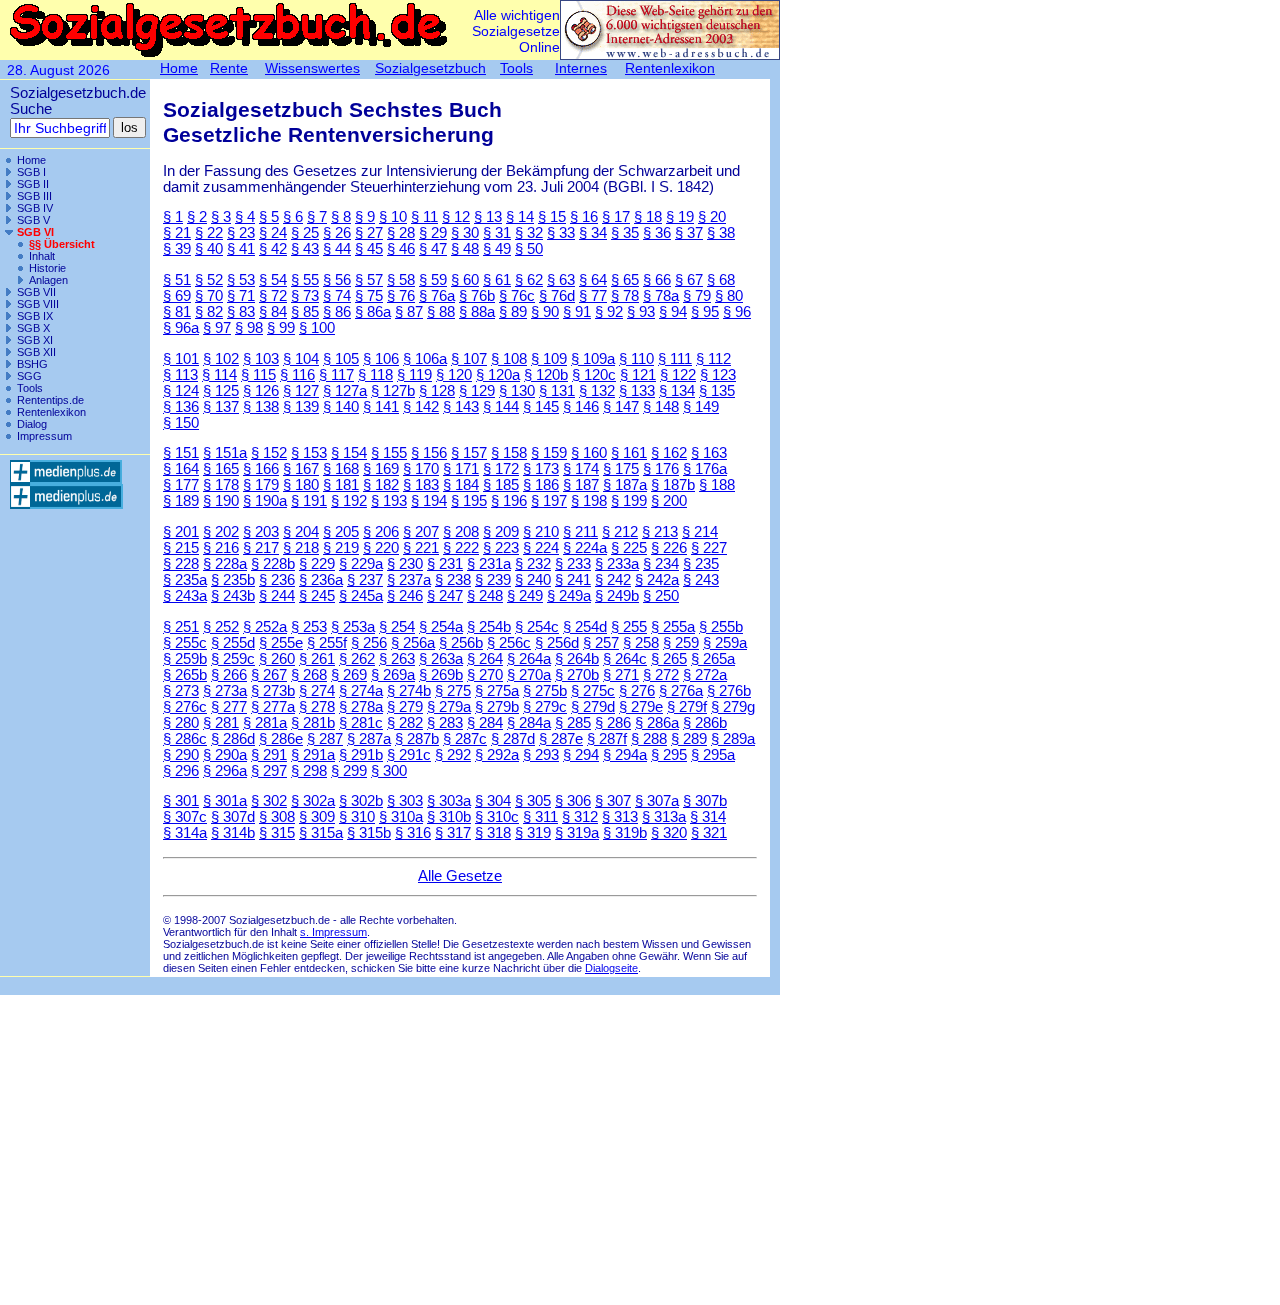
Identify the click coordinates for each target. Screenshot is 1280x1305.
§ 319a (577, 833)
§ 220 (381, 548)
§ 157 (469, 453)
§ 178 (221, 485)
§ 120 (454, 375)
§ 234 (661, 564)
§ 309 (317, 817)
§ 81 (177, 312)
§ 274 (317, 691)
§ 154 (349, 453)
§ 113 (180, 375)
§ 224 (541, 548)
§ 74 (337, 296)
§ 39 (177, 249)
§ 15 (552, 217)
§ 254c (537, 627)
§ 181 (341, 485)
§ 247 (445, 596)
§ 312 (580, 817)
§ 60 (465, 280)
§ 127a (345, 391)
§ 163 (709, 453)
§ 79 (697, 296)
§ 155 (389, 453)
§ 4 (245, 217)
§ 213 (660, 532)
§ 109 (549, 359)
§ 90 (545, 312)
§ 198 (589, 501)
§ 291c (409, 755)
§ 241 (573, 580)
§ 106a (425, 359)
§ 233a (617, 564)
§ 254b (489, 627)
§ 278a (361, 707)
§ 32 (529, 233)
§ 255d (233, 643)
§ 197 (549, 501)
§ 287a (369, 739)
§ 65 (625, 280)
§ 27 (369, 233)
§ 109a (593, 359)
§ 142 (421, 407)
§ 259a (725, 643)
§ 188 (717, 485)
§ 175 (621, 469)
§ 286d (233, 739)
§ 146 (581, 407)
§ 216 (221, 548)
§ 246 (405, 596)
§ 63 (561, 280)
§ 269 (349, 675)
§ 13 (488, 217)
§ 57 (369, 280)
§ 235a (185, 580)
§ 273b (273, 691)
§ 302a (313, 801)
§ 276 (637, 691)
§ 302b (361, 801)
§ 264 (485, 659)
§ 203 (261, 532)
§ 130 (517, 391)
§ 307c (185, 817)
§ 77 (593, 296)
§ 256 (369, 643)
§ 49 (497, 249)
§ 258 (641, 643)
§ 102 (221, 359)
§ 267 (269, 675)
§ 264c (625, 659)
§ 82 (209, 312)
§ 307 (613, 801)
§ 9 (365, 217)
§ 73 (305, 296)
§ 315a (321, 833)
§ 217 (261, 548)
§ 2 (197, 217)
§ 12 (456, 217)
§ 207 (421, 532)
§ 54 (273, 280)
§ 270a (529, 675)
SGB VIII (38, 304)
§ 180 (301, 485)
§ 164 (181, 469)
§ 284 (485, 723)
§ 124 (181, 391)
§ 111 (675, 359)
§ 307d (233, 817)
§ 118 (375, 375)
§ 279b (497, 707)
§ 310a (401, 817)
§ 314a (185, 833)
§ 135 (717, 391)
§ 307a (657, 801)
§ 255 (629, 627)
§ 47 (433, 249)
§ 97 (217, 328)
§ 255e (281, 643)
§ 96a (181, 328)
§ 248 (485, 596)
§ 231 (445, 564)
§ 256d (557, 643)
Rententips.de (50, 400)
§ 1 (173, 217)
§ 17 (616, 217)
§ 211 (580, 532)
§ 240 (533, 580)
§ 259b (185, 659)
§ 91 (577, 312)
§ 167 (301, 469)
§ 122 (678, 375)
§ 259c (233, 659)
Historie (47, 268)
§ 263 (397, 659)
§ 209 (501, 532)
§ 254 (397, 627)
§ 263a (441, 659)
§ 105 (341, 359)
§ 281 (221, 723)
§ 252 (221, 627)
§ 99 (281, 328)
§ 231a (489, 564)
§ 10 (393, 217)
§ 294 (581, 755)
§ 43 (305, 249)
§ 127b (393, 391)
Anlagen (48, 280)
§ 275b (545, 691)
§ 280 (181, 723)
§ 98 (249, 328)
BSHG (32, 364)
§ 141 (381, 407)
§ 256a (413, 643)
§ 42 (273, 249)
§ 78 (625, 296)
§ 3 (221, 217)
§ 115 (258, 375)
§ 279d (593, 707)
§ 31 (497, 233)
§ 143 (461, 407)
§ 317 (453, 833)
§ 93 (641, 312)
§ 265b (185, 675)
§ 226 (669, 548)
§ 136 (181, 407)
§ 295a (713, 755)
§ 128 (437, 391)
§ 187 (581, 485)
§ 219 (341, 548)
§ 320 (669, 833)
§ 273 (181, 691)
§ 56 (337, 280)
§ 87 (409, 312)
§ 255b (721, 627)
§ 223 (501, 548)
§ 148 (661, 407)
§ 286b (705, 723)
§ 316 (413, 833)
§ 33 (561, 233)
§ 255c (185, 643)
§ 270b (577, 675)
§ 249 (525, 596)
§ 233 (573, 564)
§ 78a (661, 296)
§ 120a (498, 375)
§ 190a (265, 501)
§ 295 (669, 755)
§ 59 (433, 280)
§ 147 (621, 407)
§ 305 (533, 801)
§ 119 (414, 375)
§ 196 (509, 501)
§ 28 (401, 233)
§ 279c (545, 707)
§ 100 (317, 328)
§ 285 (573, 723)
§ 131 (557, 391)
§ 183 (421, 485)
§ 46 (401, 249)
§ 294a (625, 755)
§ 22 (209, 233)
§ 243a (185, 596)
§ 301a (225, 801)
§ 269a (393, 675)
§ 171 (461, 469)
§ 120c (594, 375)
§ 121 (638, 375)
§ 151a (225, 453)
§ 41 (241, 249)
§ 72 (273, 296)
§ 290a (225, 755)
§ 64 (593, 280)
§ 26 (337, 233)
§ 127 (301, 391)
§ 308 (277, 817)
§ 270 (485, 675)
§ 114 (219, 375)
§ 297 (269, 771)
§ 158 (509, 453)
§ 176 (661, 469)
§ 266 (229, 675)
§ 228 (181, 564)
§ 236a (321, 580)
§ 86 (337, 312)
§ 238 (453, 580)
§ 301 (181, 801)
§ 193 (389, 501)
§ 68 (721, 280)
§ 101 (181, 359)
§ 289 (689, 739)
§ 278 (317, 707)
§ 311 (540, 817)
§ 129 (477, 391)
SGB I (31, 172)
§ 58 (401, 280)
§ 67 (689, 280)
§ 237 (365, 580)
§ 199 (629, 501)
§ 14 (520, 217)
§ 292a (497, 755)
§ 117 (336, 375)
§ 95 (705, 312)
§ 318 (493, 833)
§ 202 (221, 532)
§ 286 (613, 723)
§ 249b (617, 596)
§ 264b (577, 659)
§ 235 (701, 564)
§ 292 (453, 755)
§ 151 (181, 453)
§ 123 (718, 375)
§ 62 (529, 280)
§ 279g (733, 707)
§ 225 (629, 548)
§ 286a (657, 723)
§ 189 (181, 501)
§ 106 (381, 359)
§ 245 (317, 596)
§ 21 (177, 233)
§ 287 (325, 739)
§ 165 (221, 469)
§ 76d (557, 296)
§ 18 (648, 217)
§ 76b (477, 296)
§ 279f (687, 707)
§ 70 (209, 296)
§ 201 (181, 532)
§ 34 (593, 233)
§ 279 (405, 707)
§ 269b (441, 675)
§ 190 (221, 501)
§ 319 (533, 833)
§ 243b (233, 596)
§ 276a (681, 691)
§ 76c (517, 296)
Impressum (44, 436)
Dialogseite (611, 968)
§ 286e (281, 739)
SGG (29, 376)
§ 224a (585, 548)
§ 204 (301, 532)
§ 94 (673, 312)
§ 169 (381, 469)
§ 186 (541, 485)
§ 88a (477, 312)
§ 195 (469, 501)
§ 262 (357, 659)
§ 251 (181, 627)
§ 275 (453, 691)
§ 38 (721, 233)
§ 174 (581, 469)
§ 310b (449, 817)
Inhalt (42, 256)
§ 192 (349, 501)
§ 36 (657, 233)
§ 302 (269, 801)
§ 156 (429, 453)
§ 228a (225, 564)
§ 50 (529, 249)
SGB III (34, 196)
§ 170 (421, 469)
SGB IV (35, 208)
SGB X (33, 328)
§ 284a (529, 723)
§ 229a (361, 564)
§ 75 (369, 296)
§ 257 (601, 643)
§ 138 (261, 407)
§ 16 (584, 217)
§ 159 (549, 453)
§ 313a (664, 817)
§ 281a (265, 723)
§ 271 (621, 675)
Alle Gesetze (460, 876)
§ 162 (669, 453)
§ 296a (225, 771)
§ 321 (709, 833)
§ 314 (708, 817)
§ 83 (241, 312)
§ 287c (465, 739)
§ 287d (513, 739)
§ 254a (441, 627)
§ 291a (313, 755)
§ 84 (273, 312)
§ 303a (449, 801)
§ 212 (620, 532)
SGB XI (35, 340)
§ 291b (361, 755)
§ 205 (341, 532)
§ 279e (641, 707)
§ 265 (669, 659)
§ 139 (301, 407)
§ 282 (405, 723)
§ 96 (737, 312)
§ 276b (729, 691)
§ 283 (445, 723)
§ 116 (297, 375)
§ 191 (309, 501)
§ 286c (185, 739)
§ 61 (497, 280)
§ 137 (221, 407)
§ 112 (713, 359)
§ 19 (680, 217)
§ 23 (241, 233)
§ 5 (269, 217)
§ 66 (657, 280)
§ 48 (465, 249)
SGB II (33, 184)
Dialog (32, 424)
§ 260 (277, 659)
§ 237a (409, 580)
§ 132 (597, 391)
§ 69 (177, 296)
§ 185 (501, 485)
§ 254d (585, 627)
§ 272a (705, 675)
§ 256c (509, 643)
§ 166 (261, 469)
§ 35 (625, 233)
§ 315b (369, 833)
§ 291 (269, 755)
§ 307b (705, 801)
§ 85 (305, 312)
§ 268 (309, 675)
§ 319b (625, 833)
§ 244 (277, 596)
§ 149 (701, 407)
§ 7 (317, 217)
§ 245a (361, 596)
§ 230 (405, 564)
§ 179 (261, 485)
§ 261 (317, 659)
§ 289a (733, 739)
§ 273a (225, 691)
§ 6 (293, 217)
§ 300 (389, 771)
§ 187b (673, 485)
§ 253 (309, 627)
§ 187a (625, 485)
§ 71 (241, 296)
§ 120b (546, 375)
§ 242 (613, 580)
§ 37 (689, 233)
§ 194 (429, 501)
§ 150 (181, 423)
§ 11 (424, 217)
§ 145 (541, 407)
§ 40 (209, 249)
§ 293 (541, 755)
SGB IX (35, 316)
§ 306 (573, 801)
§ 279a (449, 707)
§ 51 (177, 280)
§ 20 (712, 217)
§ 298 (309, 771)
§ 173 (541, 469)
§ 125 (221, 391)
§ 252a (265, 627)
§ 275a (497, 691)
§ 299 (349, 771)
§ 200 (669, 501)
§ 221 (421, 548)
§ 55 (305, 280)
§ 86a (373, 312)
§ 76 (401, 296)
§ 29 (433, 233)
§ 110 (636, 359)
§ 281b (313, 723)
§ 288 (649, 739)
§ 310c (497, 817)
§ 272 (661, 675)
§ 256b (461, 643)
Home (31, 160)
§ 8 (341, 217)
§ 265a (713, 659)
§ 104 (301, 359)
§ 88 (441, 312)
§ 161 (629, 453)
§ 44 (337, 249)
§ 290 (181, 755)
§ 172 (501, 469)
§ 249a (569, 596)
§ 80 (729, 296)
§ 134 (677, 391)
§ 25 (305, 233)
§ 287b (417, 739)
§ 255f (327, 643)
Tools (30, 388)
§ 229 (317, 564)
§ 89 (513, 312)
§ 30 (465, 233)
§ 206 (381, 532)
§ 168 (341, 469)
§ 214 (700, 532)
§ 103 (261, 359)
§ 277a (273, 707)
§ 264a (529, 659)
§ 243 (701, 580)
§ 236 (277, 580)
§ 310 (357, 817)
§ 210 (541, 532)
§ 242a (657, 580)
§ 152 (269, 453)
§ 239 (493, 580)
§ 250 (661, 596)
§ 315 (277, 833)
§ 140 (341, 407)
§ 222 (461, 548)
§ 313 (620, 817)
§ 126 (261, 391)
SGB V (33, 220)
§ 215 (181, 548)
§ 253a (353, 627)
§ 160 (589, 453)
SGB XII (36, 352)
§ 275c (593, 691)
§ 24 (273, 233)
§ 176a (705, 469)
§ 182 (381, 485)
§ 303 (405, 801)
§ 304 (493, 801)
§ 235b (233, 580)
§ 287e (561, 739)
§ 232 (533, 564)
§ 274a (361, 691)
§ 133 (637, 391)
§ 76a (437, 296)
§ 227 (709, 548)
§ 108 (509, 359)
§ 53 (241, 280)
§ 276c (185, 707)
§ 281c (361, 723)
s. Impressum (333, 932)
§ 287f (607, 739)
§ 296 (181, 771)
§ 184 (461, 485)
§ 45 (369, 249)
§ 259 (681, 643)
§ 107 (469, 359)
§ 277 (229, 707)
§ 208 (461, 532)
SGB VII (36, 292)
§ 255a (673, 627)
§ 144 (501, 407)
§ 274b (409, 691)
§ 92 (609, 312)
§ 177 (181, 485)
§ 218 (301, 548)
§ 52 (209, 280)
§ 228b (273, 564)
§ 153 (309, 453)
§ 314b (233, 833)
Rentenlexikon (51, 412)
